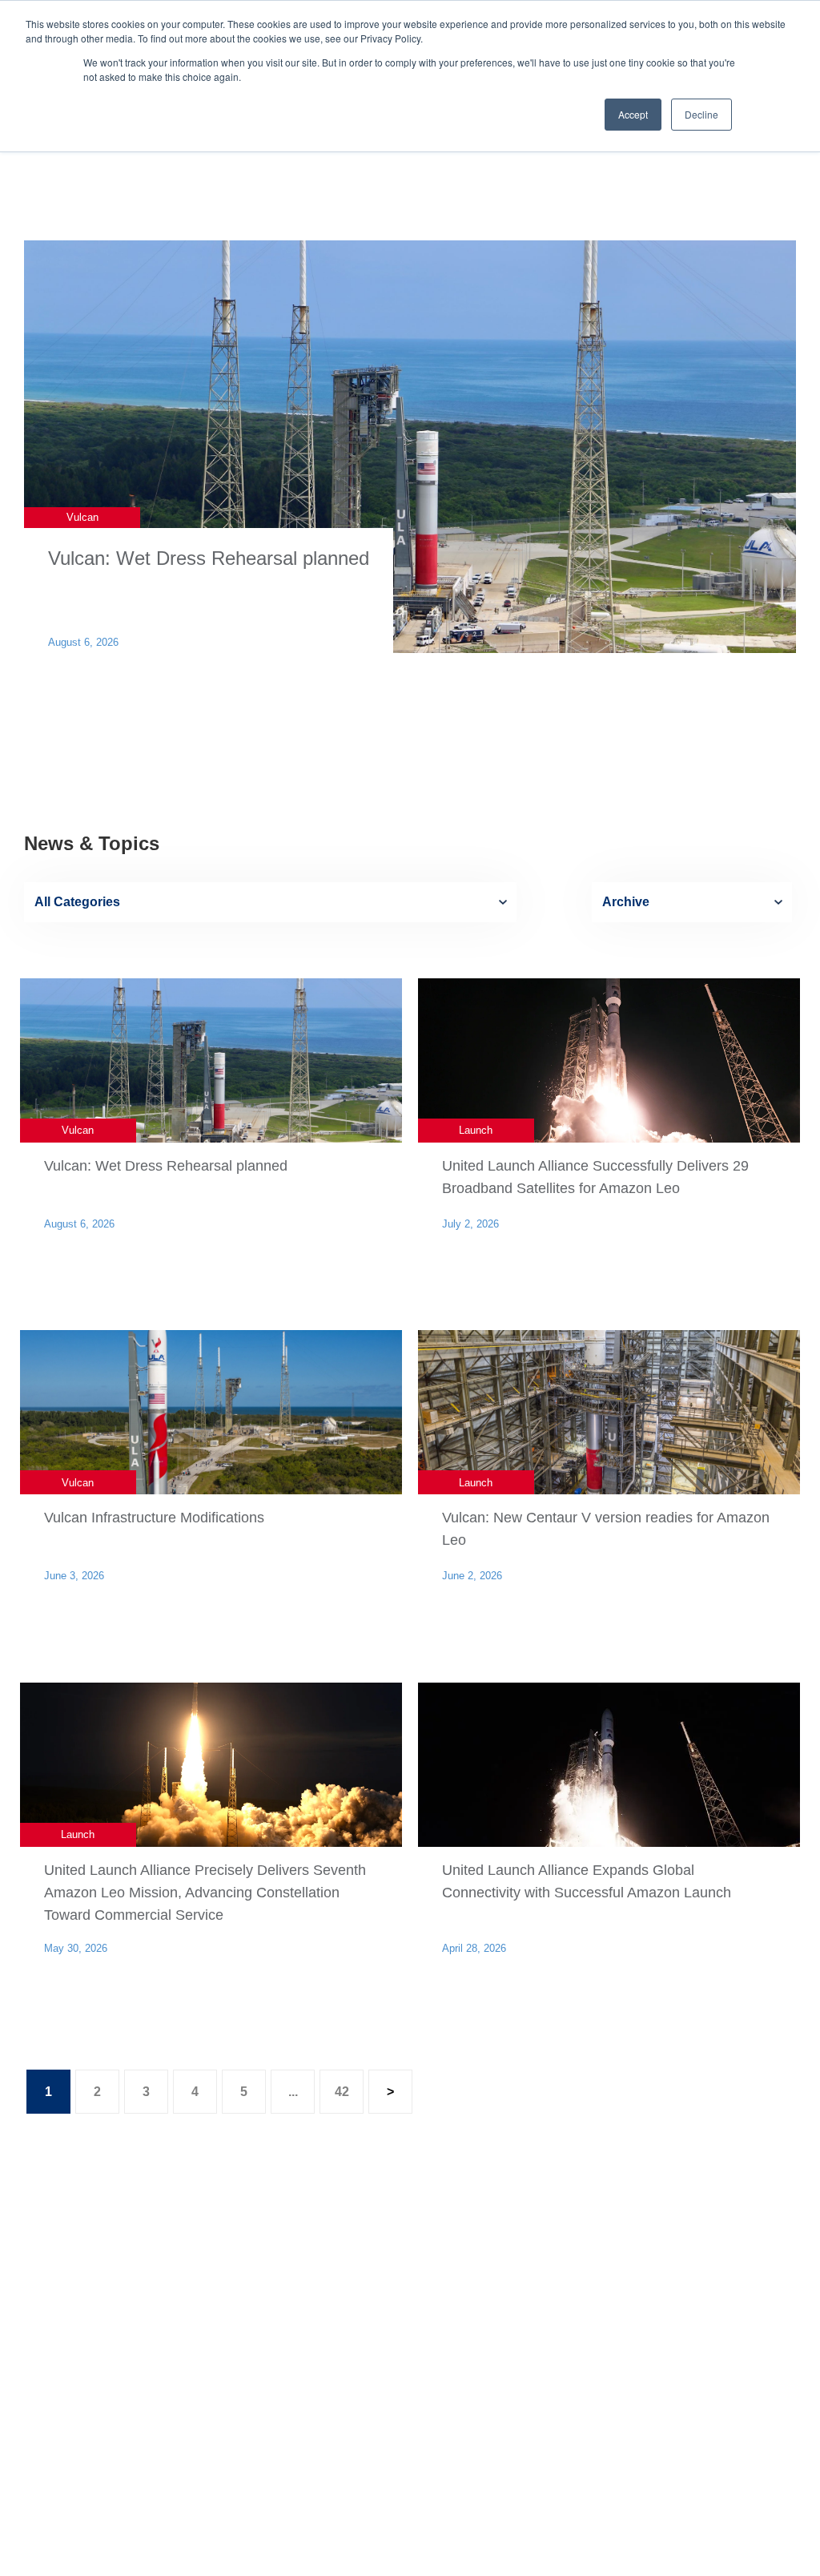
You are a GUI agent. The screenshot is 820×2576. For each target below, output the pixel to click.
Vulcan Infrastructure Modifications (154, 1518)
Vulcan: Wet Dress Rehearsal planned (209, 558)
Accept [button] (633, 114)
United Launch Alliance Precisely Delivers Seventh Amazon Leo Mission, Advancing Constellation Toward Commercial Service (205, 1893)
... (293, 2092)
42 (342, 2092)
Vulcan (82, 517)
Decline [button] (701, 114)
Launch (476, 1130)
